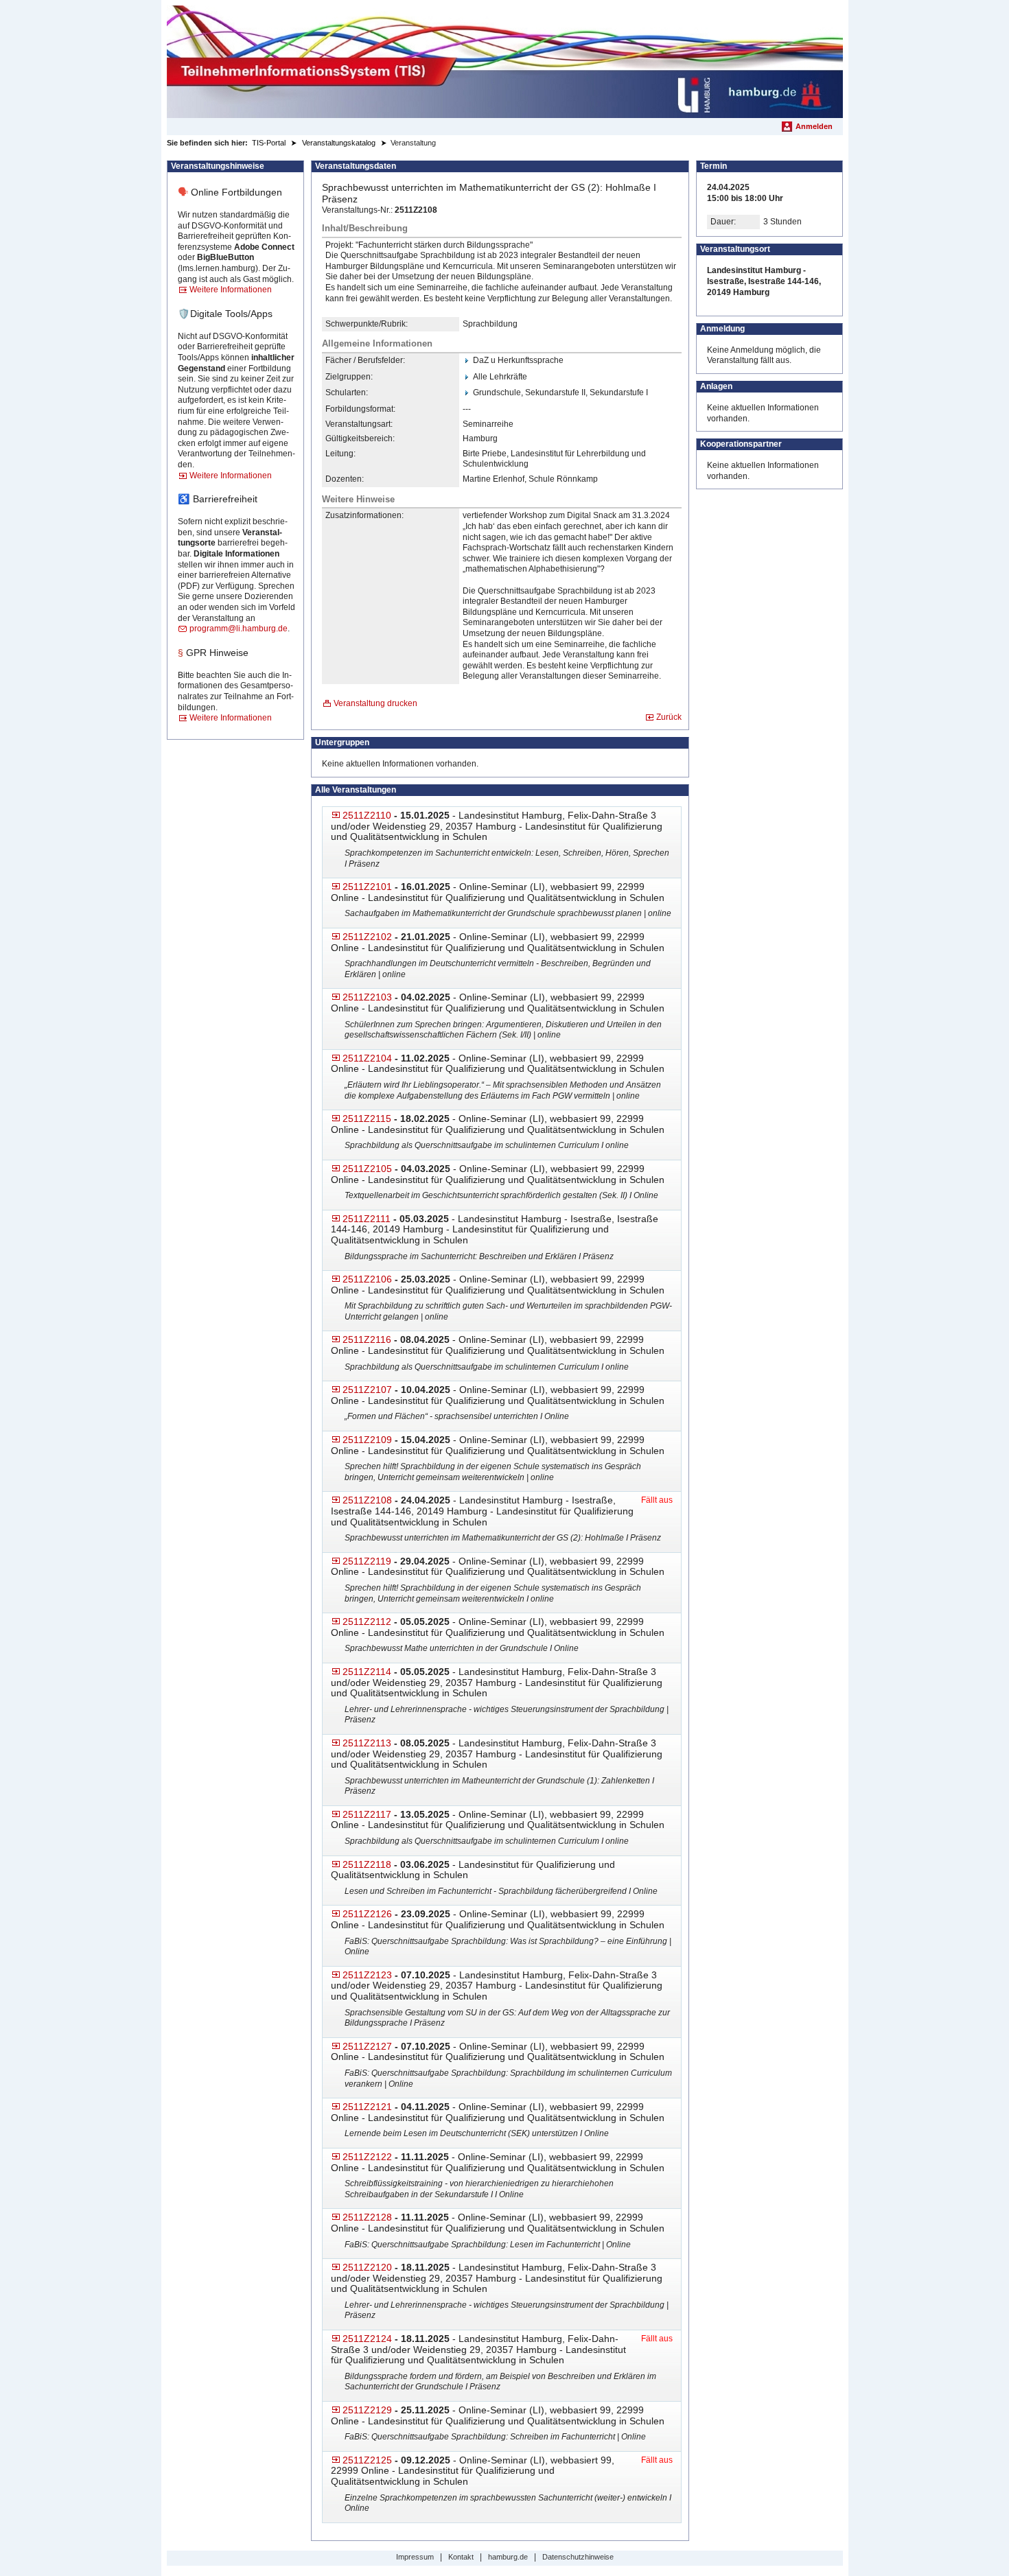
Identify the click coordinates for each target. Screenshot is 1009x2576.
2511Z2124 (367, 2339)
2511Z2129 (367, 2410)
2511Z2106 (367, 1279)
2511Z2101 (367, 887)
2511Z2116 (367, 1339)
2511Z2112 (367, 1621)
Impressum (415, 2557)
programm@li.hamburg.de (239, 629)
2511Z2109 (367, 1440)
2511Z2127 (367, 2046)
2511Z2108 (367, 1500)
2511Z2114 (367, 1672)
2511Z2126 (367, 1914)
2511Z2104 (367, 1058)
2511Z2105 (367, 1169)
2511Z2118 (367, 1864)
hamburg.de (508, 2557)
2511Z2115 (367, 1119)
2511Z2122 (367, 2157)
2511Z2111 (367, 1219)
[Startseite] (505, 62)
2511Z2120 (367, 2267)
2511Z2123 (367, 1975)
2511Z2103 (367, 997)
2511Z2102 (367, 937)
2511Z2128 (367, 2217)
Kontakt (461, 2557)
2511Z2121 (367, 2107)
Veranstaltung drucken (375, 703)
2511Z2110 (367, 815)
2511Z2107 (367, 1390)
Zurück (669, 717)
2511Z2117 (367, 1814)
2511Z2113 (367, 1743)
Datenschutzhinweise (578, 2557)
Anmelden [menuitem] (814, 126)
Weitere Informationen (231, 290)
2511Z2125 (367, 2460)
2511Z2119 (367, 1561)
